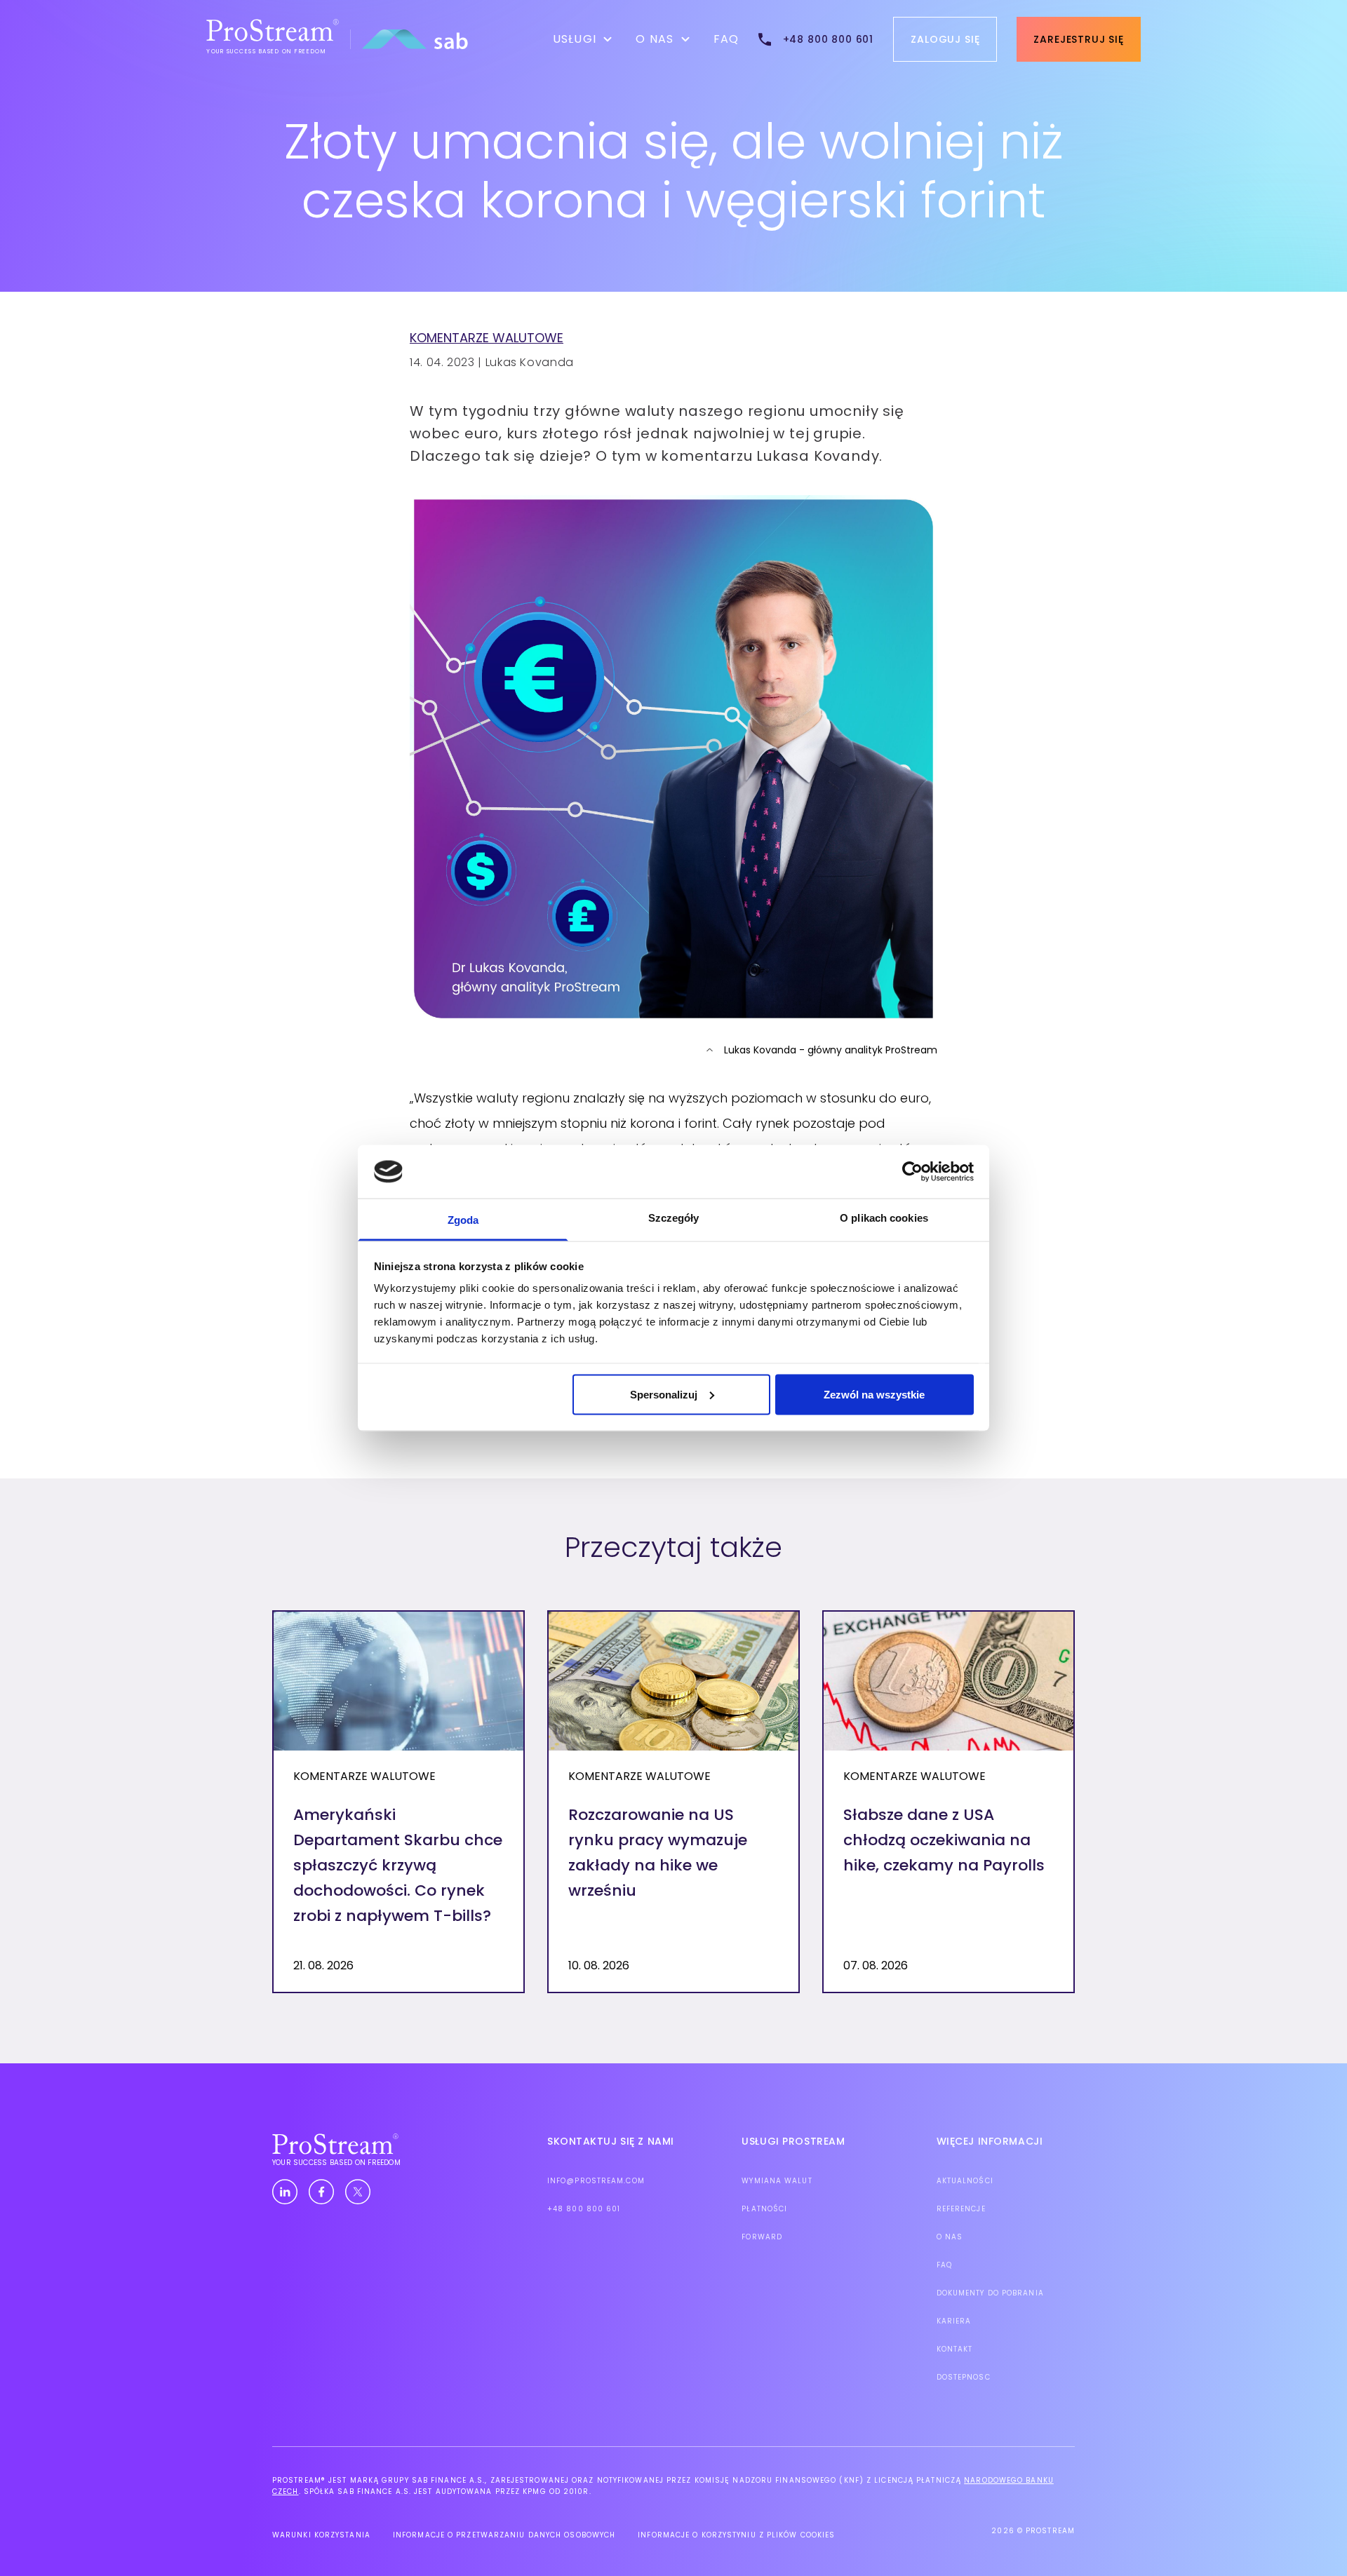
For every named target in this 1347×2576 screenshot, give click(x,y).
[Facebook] (321, 2192)
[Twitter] (358, 2192)
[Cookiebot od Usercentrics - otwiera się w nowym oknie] (912, 1171)
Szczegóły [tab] (674, 1218)
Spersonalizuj (664, 1394)
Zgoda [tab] (463, 1220)
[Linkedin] (285, 2192)
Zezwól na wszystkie (874, 1394)
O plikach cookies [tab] (884, 1218)
